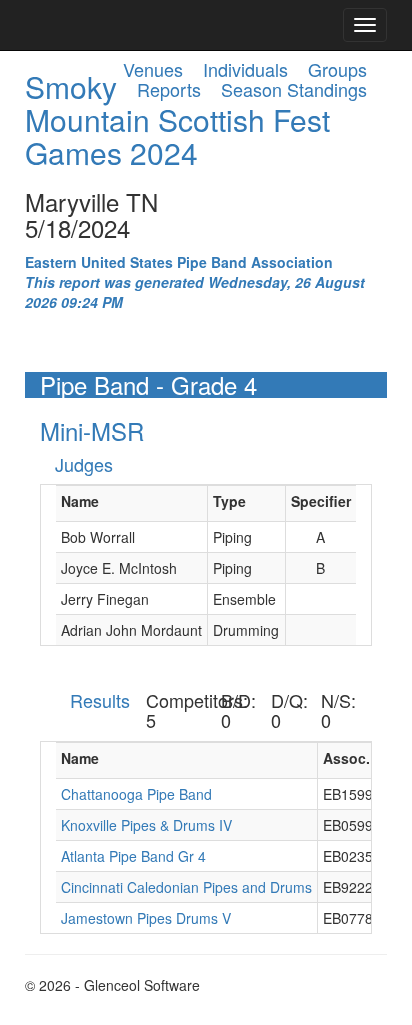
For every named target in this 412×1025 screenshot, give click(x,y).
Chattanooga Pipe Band (136, 794)
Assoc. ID (355, 758)
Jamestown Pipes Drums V (146, 918)
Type (229, 501)
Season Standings (294, 89)
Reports (169, 89)
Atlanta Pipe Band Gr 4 (133, 856)
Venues (153, 69)
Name (80, 501)
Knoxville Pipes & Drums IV (146, 825)
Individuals (245, 69)
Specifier (321, 501)
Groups (337, 69)
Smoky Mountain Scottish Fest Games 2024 (177, 119)
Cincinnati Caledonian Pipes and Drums (186, 887)
